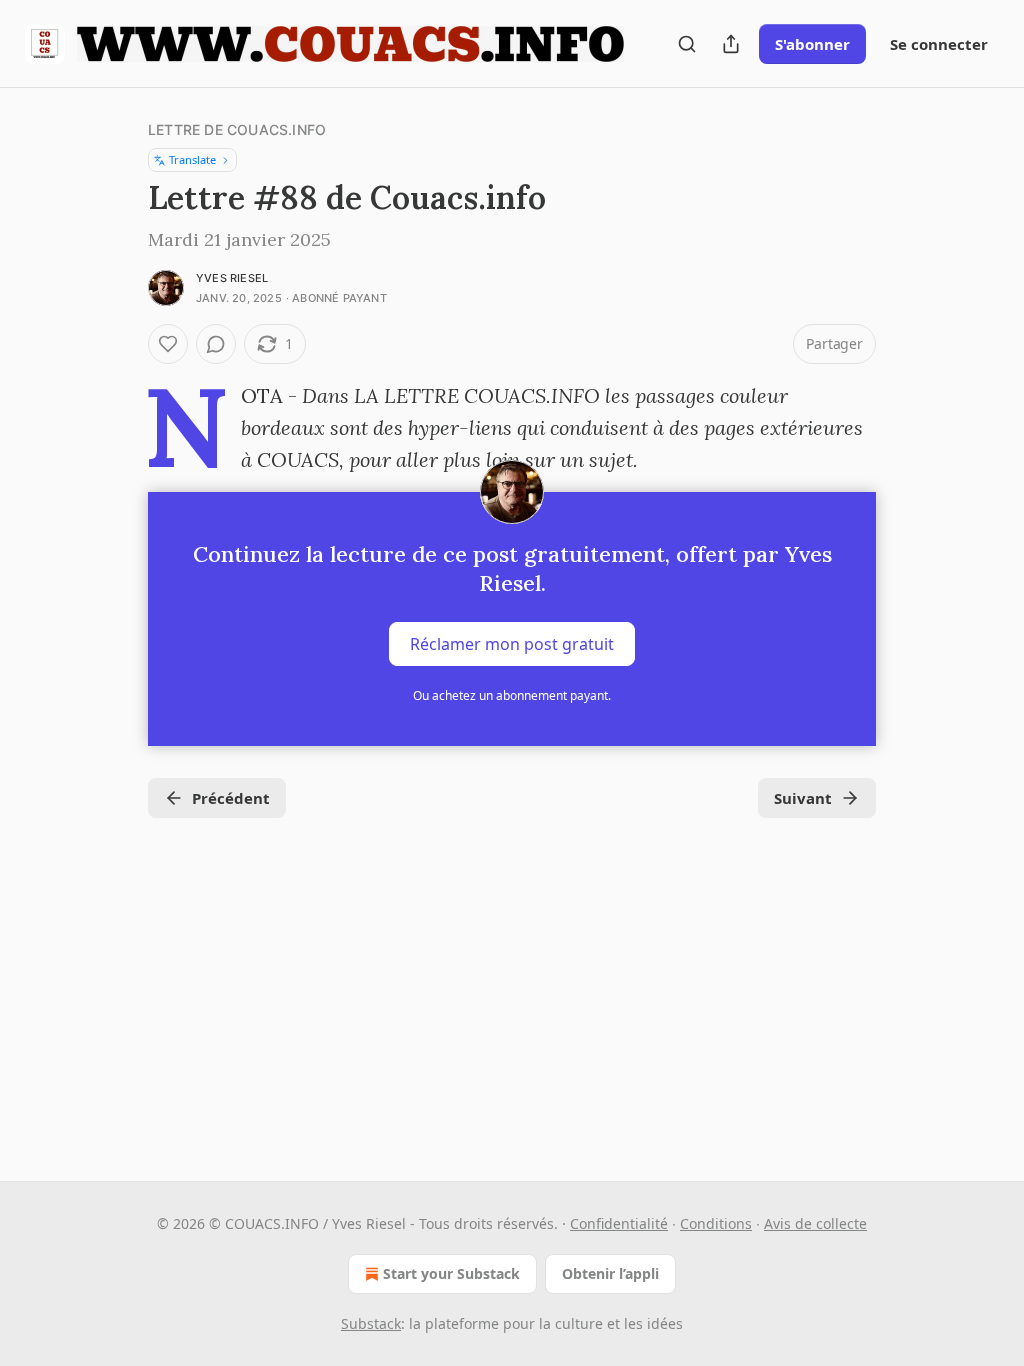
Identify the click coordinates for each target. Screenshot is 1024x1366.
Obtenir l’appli (610, 1273)
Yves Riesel (232, 278)
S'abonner (812, 44)
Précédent (231, 798)
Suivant (803, 798)
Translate (192, 159)
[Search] (687, 44)
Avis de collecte (815, 1223)
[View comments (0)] (216, 344)
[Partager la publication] (731, 44)
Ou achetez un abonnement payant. (512, 695)
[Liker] (168, 344)
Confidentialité (619, 1223)
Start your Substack (451, 1273)
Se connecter (939, 44)
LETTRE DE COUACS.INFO (237, 129)
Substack (371, 1323)
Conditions (716, 1223)
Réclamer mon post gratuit (512, 644)
